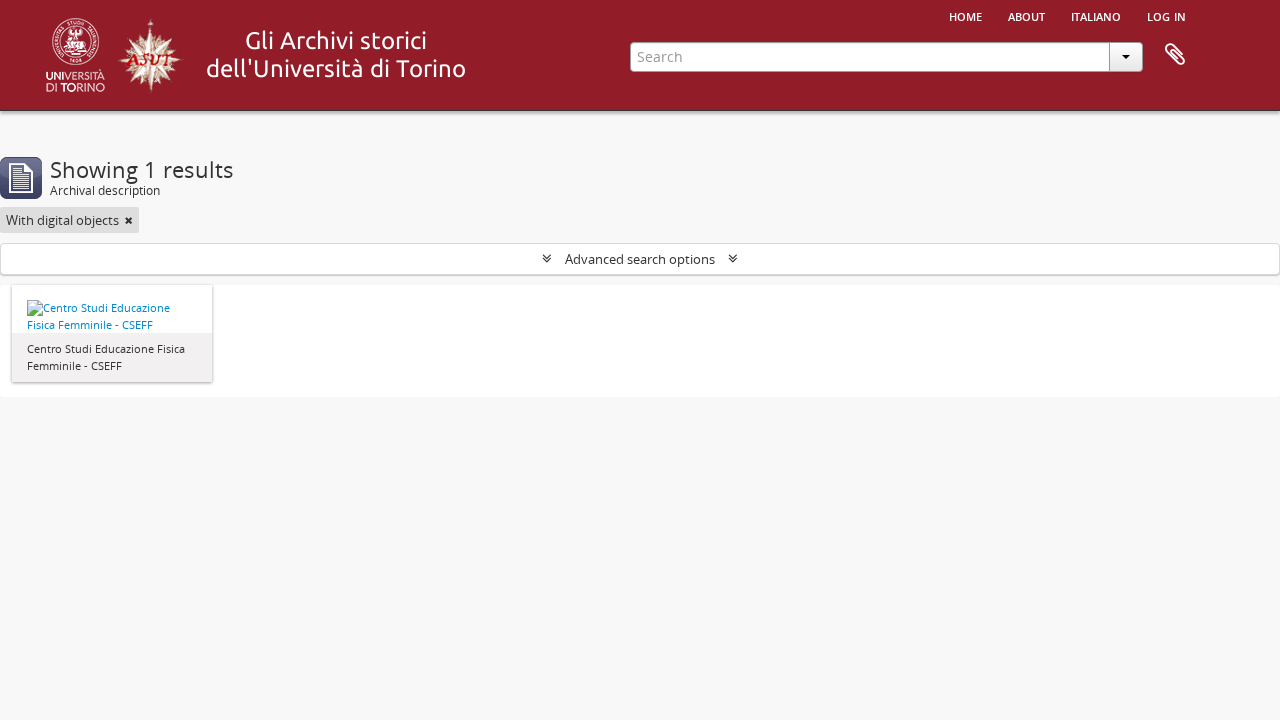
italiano (1096, 15)
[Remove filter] (129, 220)
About (1026, 15)
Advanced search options (640, 259)
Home (965, 15)
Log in (1166, 15)
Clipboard (1175, 55)
